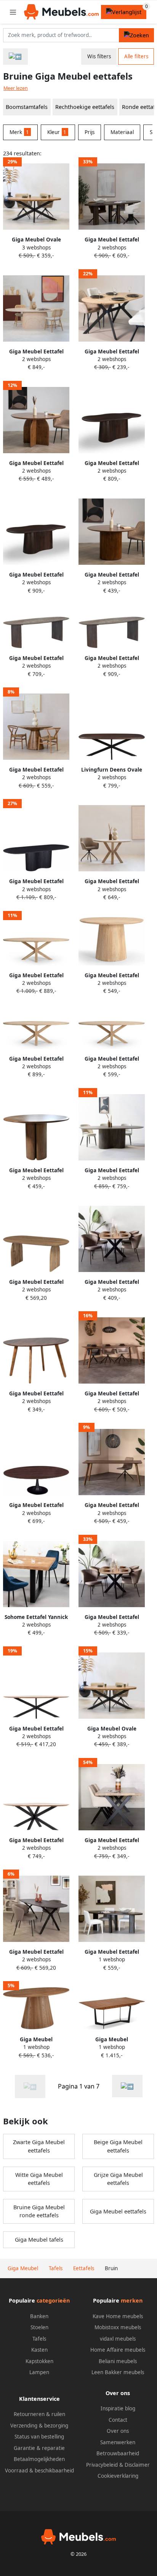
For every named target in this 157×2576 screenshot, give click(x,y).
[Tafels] (15, 57)
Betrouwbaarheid (118, 2453)
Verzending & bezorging (39, 2426)
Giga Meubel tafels (39, 2240)
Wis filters (99, 56)
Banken (39, 2316)
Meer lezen (16, 88)
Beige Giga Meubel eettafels (118, 2146)
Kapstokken (39, 2361)
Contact (118, 2420)
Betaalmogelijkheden (39, 2459)
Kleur (57, 132)
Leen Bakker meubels (118, 2372)
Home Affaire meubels (118, 2350)
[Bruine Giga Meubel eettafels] (127, 2086)
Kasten (39, 2350)
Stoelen (39, 2327)
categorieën (53, 2300)
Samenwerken (118, 2442)
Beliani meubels (118, 2361)
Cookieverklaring (118, 2476)
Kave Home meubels (118, 2316)
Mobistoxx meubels (118, 2327)
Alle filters (136, 56)
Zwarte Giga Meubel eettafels (39, 2146)
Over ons (118, 2431)
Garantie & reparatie (39, 2448)
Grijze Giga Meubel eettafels (118, 2179)
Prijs (90, 132)
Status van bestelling (39, 2437)
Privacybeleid (102, 2465)
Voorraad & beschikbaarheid (39, 2471)
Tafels (39, 2339)
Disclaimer (137, 2465)
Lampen (39, 2372)
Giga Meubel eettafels (118, 2211)
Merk (19, 132)
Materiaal (122, 132)
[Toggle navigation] (13, 12)
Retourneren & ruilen (39, 2414)
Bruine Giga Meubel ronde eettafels (39, 2211)
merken (132, 2300)
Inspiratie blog (118, 2408)
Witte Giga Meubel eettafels (39, 2179)
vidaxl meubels (118, 2339)
